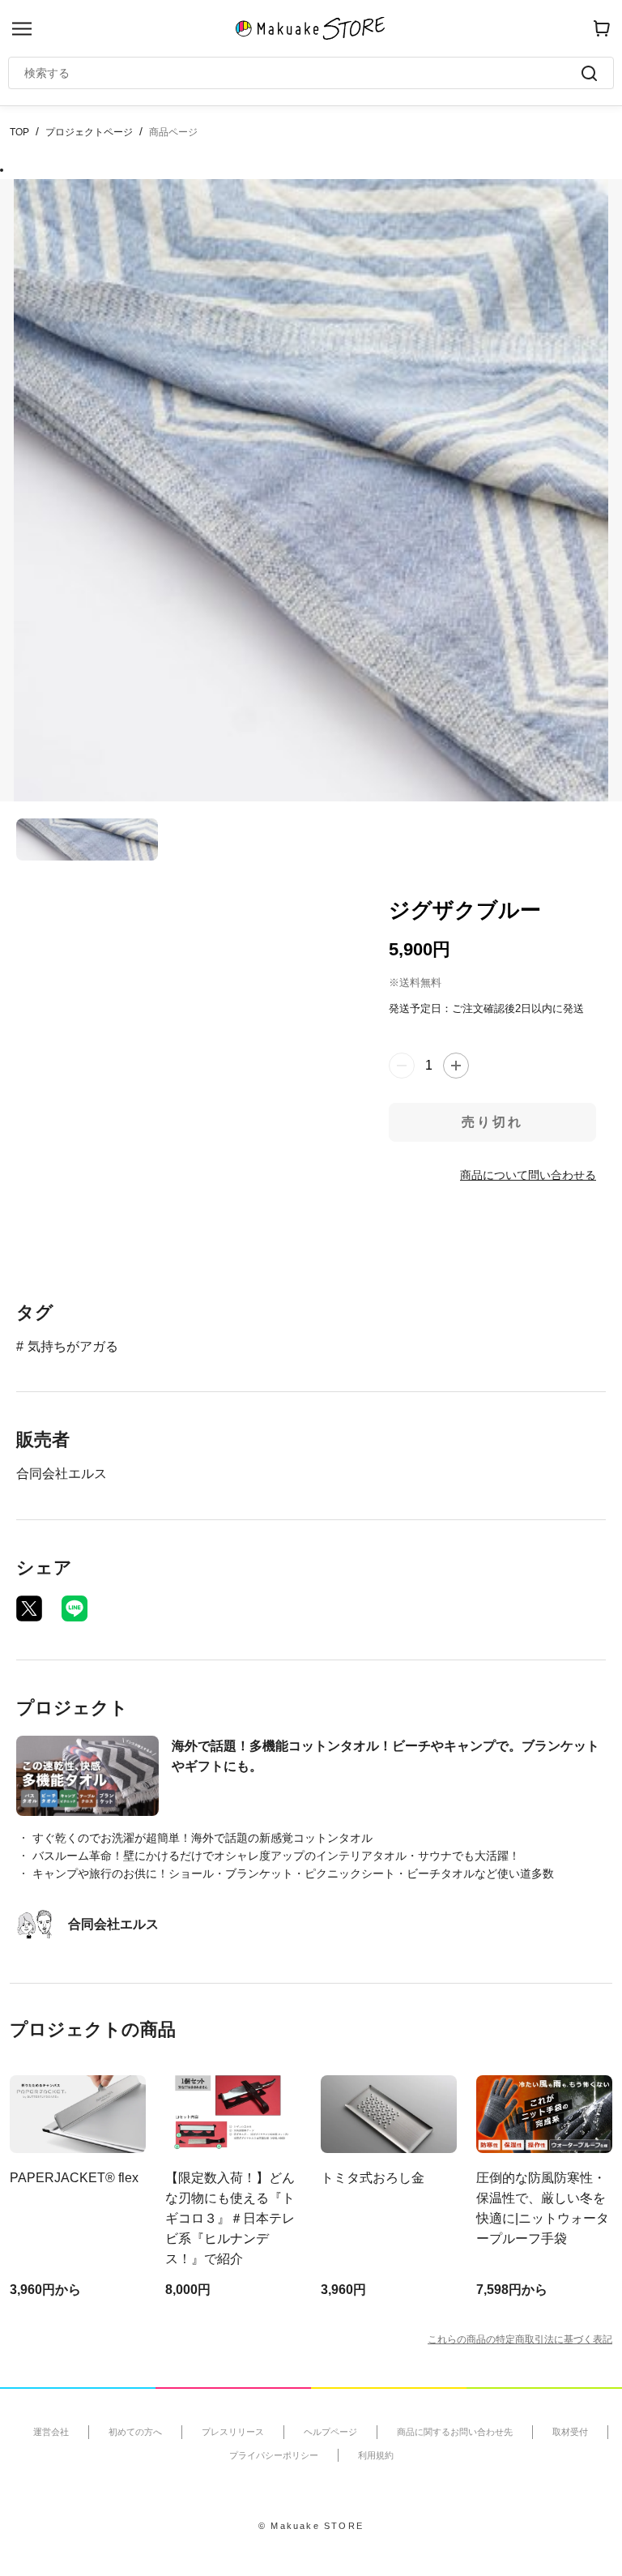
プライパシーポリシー (274, 2455)
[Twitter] (29, 1608)
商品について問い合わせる (528, 1175)
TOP (19, 132)
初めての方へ (135, 2432)
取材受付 (570, 2432)
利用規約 (376, 2455)
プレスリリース (233, 2432)
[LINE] (75, 1608)
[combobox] (303, 73)
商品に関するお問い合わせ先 (455, 2432)
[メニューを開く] (22, 29)
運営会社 (51, 2432)
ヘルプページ (330, 2432)
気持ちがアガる (73, 1346)
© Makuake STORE (311, 2526)
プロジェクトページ (89, 132)
